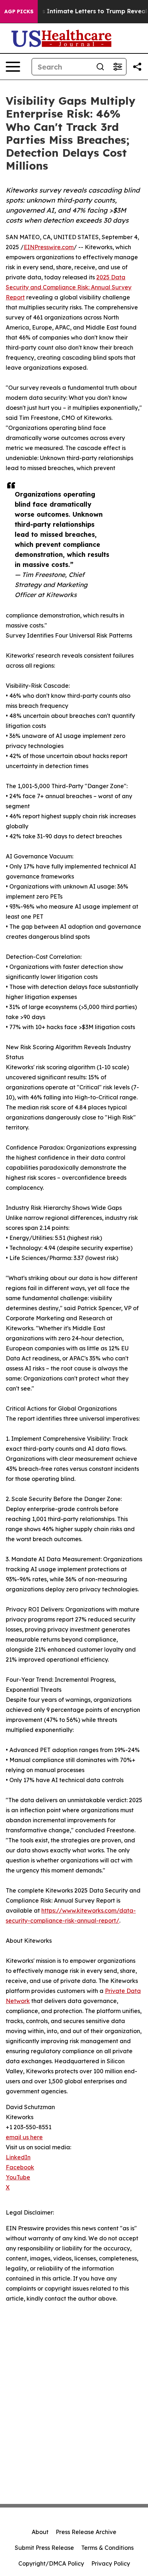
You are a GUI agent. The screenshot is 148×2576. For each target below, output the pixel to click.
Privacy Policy (111, 2563)
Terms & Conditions (107, 2548)
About (40, 2532)
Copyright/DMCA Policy (51, 2563)
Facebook (20, 2167)
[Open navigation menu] (13, 67)
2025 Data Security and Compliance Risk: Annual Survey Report (69, 287)
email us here (24, 2137)
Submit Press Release (44, 2548)
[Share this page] (137, 67)
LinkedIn (18, 2157)
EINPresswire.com (49, 247)
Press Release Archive (86, 2532)
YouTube (18, 2177)
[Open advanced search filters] (117, 67)
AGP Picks (19, 11)
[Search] (100, 67)
